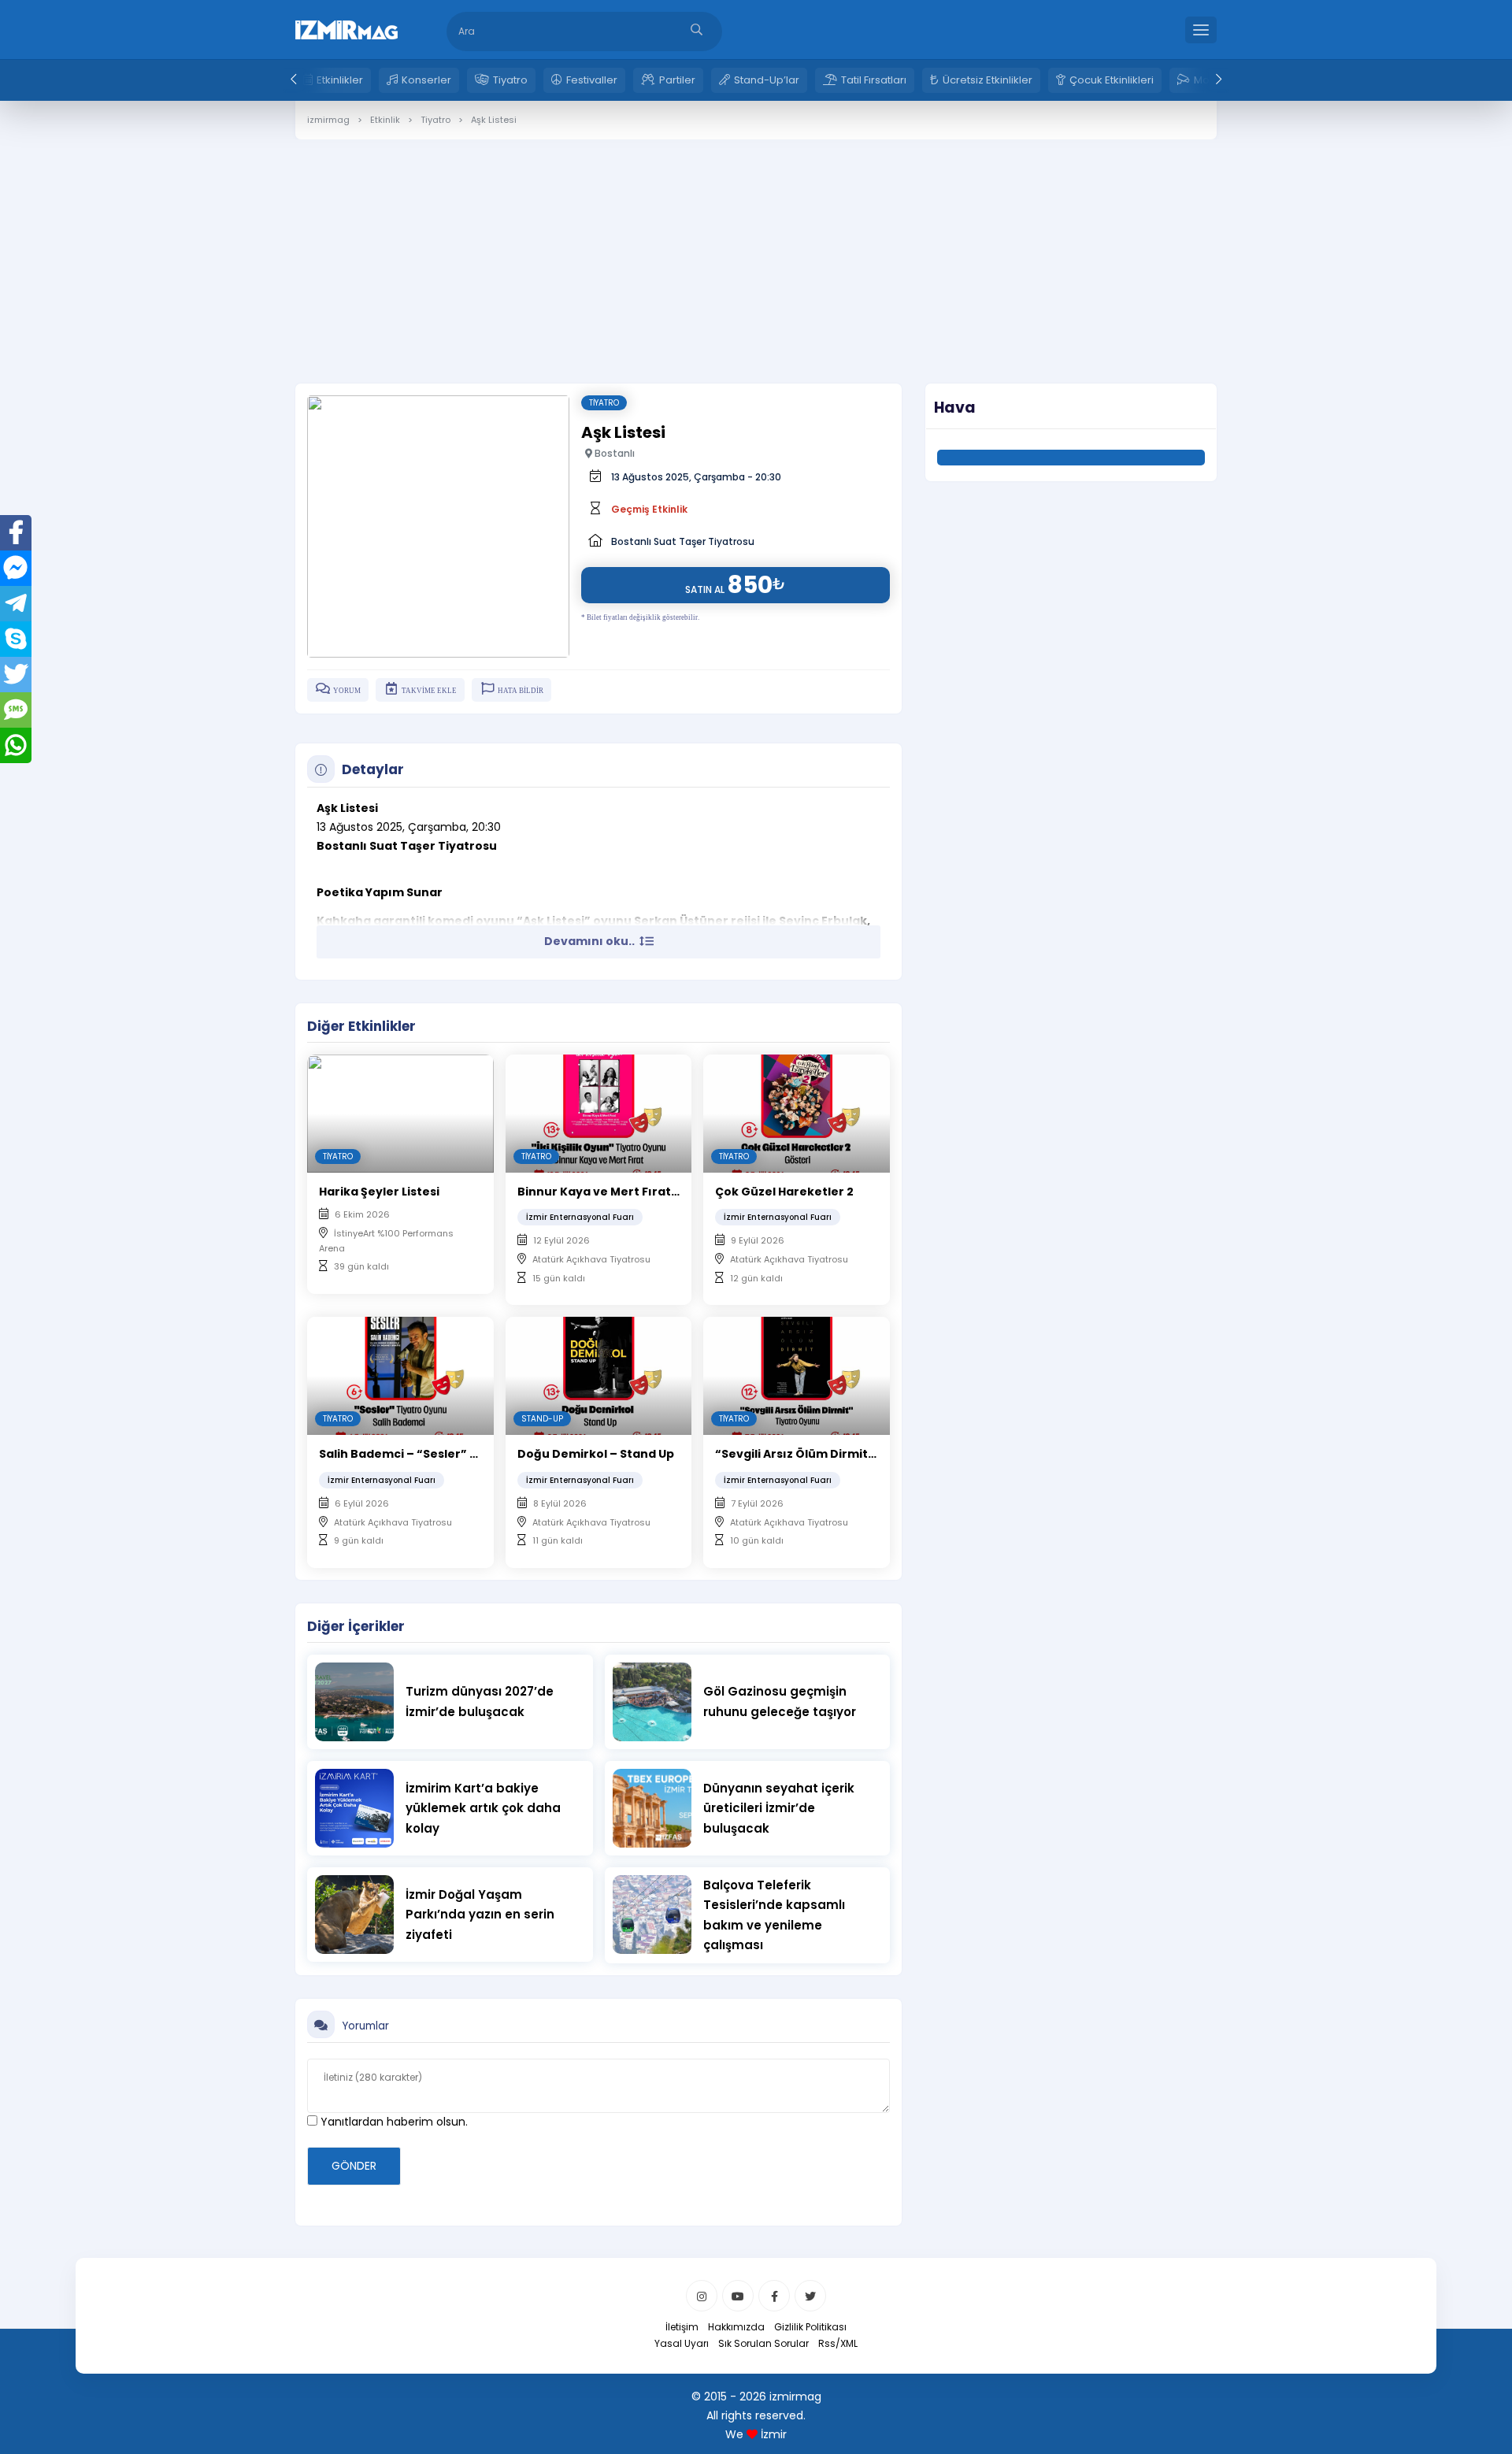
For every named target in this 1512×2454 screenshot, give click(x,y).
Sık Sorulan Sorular (763, 2343)
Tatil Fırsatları (874, 80)
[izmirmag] (346, 28)
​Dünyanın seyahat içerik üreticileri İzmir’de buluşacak (779, 1808)
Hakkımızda (736, 2327)
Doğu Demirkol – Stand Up (596, 1454)
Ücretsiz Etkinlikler (988, 80)
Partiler (677, 80)
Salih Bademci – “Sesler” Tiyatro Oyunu (438, 1454)
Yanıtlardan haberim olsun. (393, 2122)
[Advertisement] (756, 250)
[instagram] (702, 2296)
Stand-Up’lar (767, 80)
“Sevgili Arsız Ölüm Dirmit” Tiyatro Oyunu (839, 1454)
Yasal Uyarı (682, 2343)
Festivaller (592, 80)
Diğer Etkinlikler (361, 1026)
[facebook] (774, 2296)
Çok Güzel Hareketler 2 (784, 1192)
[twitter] (810, 2296)
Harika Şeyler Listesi (379, 1192)
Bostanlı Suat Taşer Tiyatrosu (683, 541)
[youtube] (738, 2296)
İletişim (682, 2327)
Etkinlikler (340, 80)
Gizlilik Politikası (810, 2327)
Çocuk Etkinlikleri (1112, 80)
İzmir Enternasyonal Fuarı (580, 1217)
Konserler (426, 80)
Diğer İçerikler (356, 1626)
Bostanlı (613, 453)
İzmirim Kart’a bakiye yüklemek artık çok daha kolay (483, 1808)
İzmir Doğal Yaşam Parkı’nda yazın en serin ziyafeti (480, 1915)
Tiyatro (510, 80)
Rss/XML (838, 2343)
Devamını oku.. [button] (591, 941)
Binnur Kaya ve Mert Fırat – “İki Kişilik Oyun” (649, 1192)
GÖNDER (354, 2166)
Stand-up (542, 1419)
